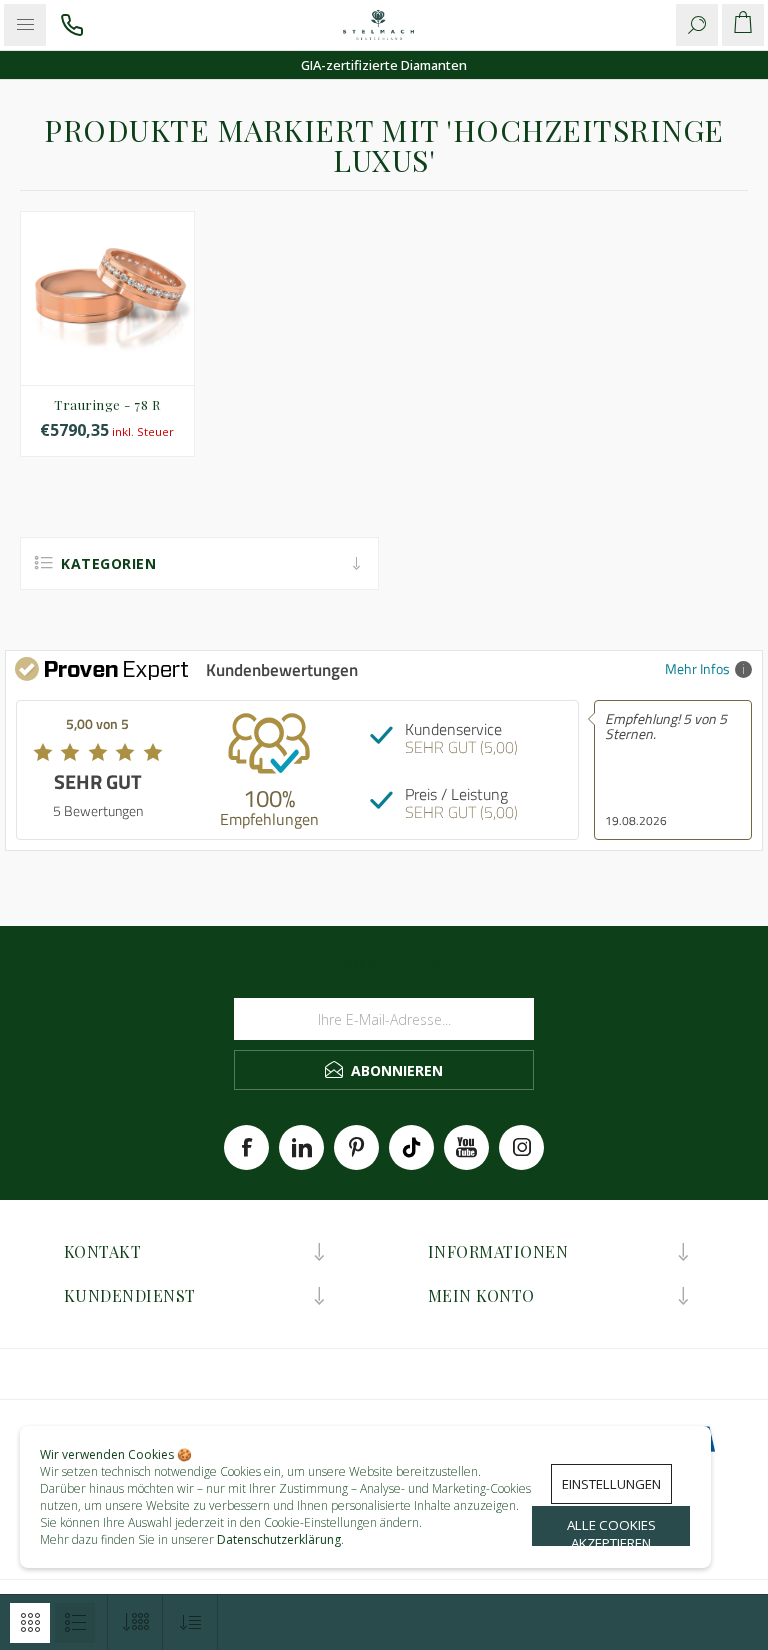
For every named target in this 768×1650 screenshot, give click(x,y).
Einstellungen (611, 1484)
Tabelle (30, 1623)
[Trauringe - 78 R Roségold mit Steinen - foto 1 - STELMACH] (107, 298)
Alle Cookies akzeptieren (611, 1531)
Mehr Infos (697, 668)
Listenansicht (75, 1623)
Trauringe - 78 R (107, 404)
